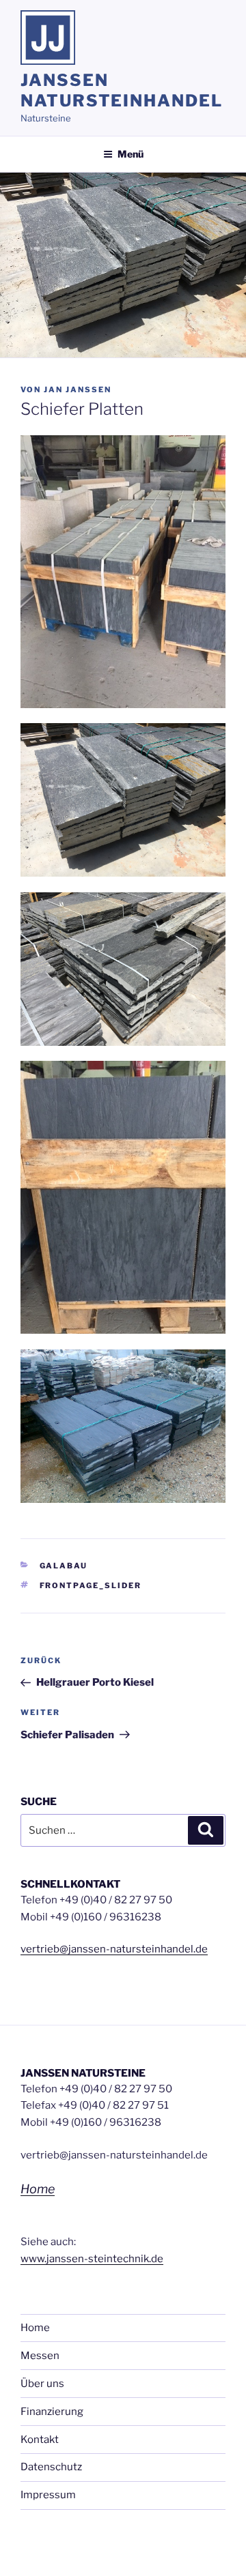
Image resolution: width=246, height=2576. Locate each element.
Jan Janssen (78, 390)
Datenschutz (51, 2467)
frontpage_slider (91, 1585)
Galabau (64, 1566)
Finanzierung (52, 2412)
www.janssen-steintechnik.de (92, 2259)
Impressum (48, 2495)
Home (38, 2189)
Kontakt (40, 2440)
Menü (131, 154)
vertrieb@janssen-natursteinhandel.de (114, 1949)
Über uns (42, 2384)
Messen (40, 2356)
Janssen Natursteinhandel (122, 90)
